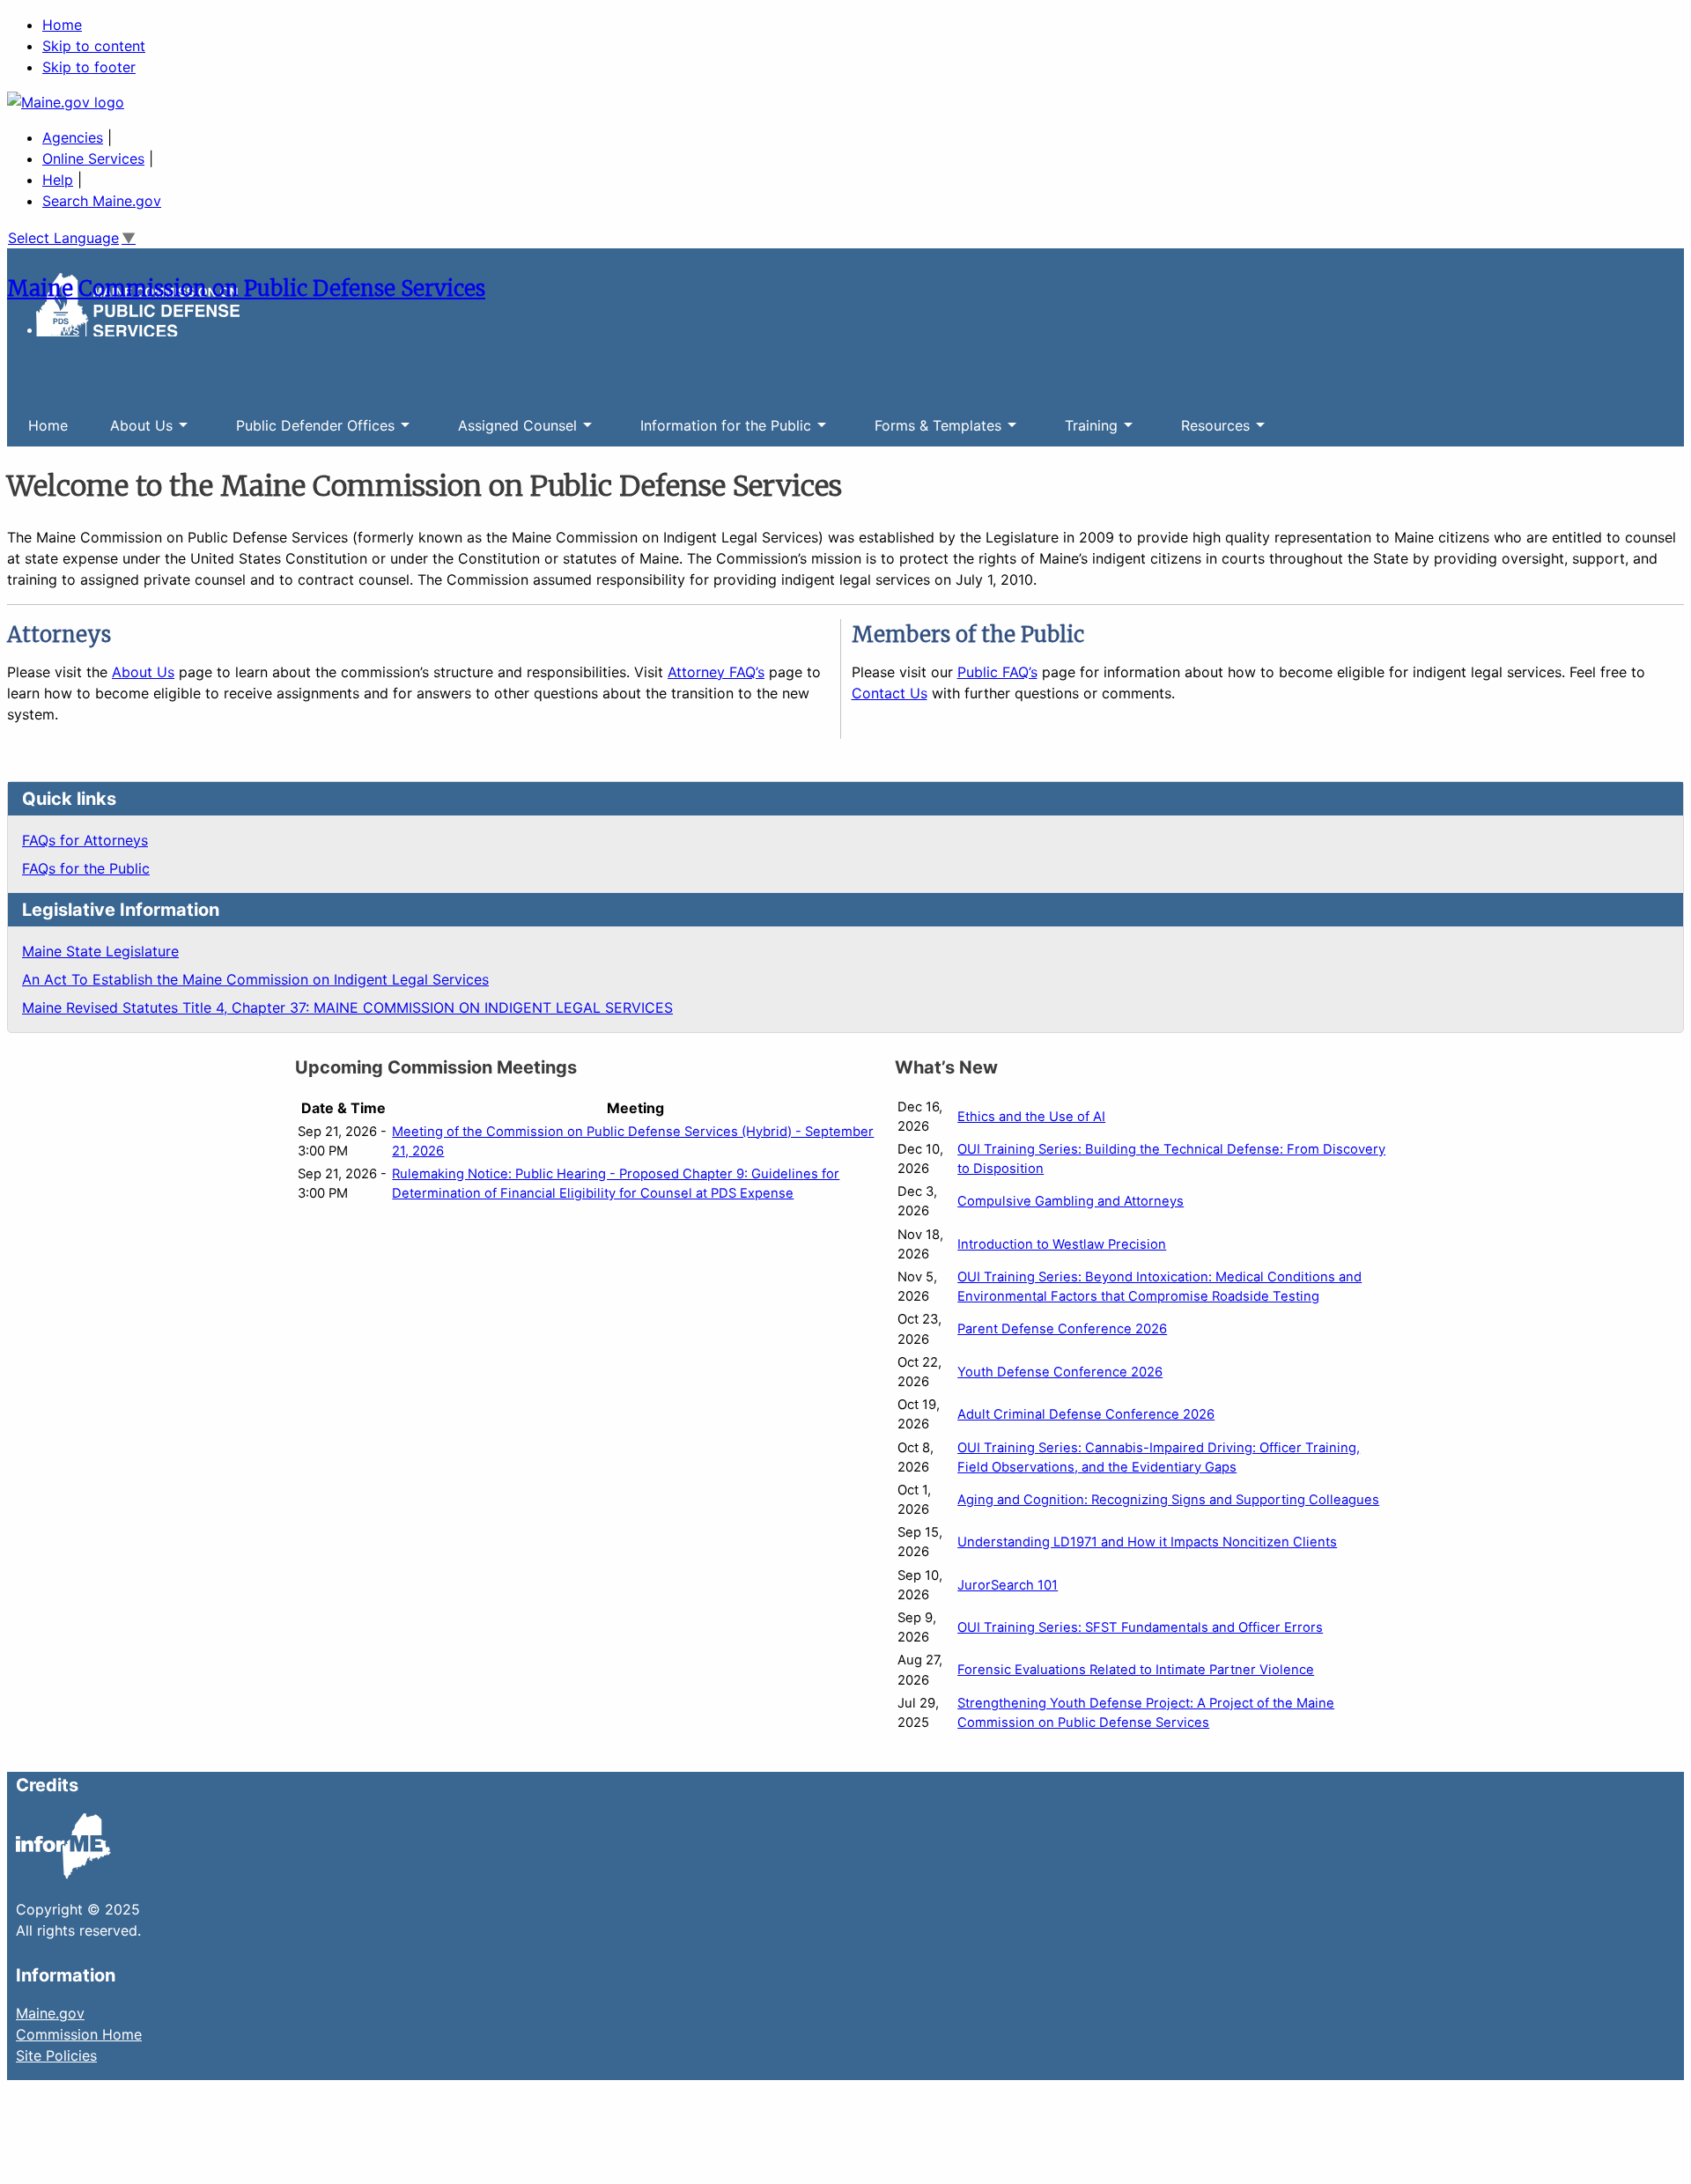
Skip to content (94, 46)
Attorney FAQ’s (716, 672)
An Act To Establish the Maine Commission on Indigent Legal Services (255, 979)
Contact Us (890, 693)
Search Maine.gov (102, 201)
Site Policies (56, 2055)
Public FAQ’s (997, 672)
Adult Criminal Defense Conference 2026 (1086, 1414)
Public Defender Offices (305, 432)
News (61, 329)
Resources (1205, 432)
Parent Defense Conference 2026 (1062, 1329)
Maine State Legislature (100, 951)
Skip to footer (89, 67)
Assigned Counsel (507, 432)
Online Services (93, 159)
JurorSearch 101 (1008, 1585)
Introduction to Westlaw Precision (1062, 1244)
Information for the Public (715, 432)
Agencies (73, 137)
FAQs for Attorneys (85, 840)
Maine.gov (50, 2013)
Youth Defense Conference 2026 (1060, 1372)
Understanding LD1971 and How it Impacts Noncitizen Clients (1147, 1542)
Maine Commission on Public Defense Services (246, 288)
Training (1081, 432)
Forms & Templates (927, 432)
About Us (131, 432)
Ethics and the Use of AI (1031, 1117)
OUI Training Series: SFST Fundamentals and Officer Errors (1140, 1627)
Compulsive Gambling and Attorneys (1071, 1201)
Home (62, 25)
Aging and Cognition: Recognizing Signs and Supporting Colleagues (1168, 1500)
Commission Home (79, 2034)
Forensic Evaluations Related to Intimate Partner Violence (1136, 1670)
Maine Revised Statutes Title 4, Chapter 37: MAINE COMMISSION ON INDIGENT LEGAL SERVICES (347, 1007)
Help (58, 180)
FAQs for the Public (86, 868)
